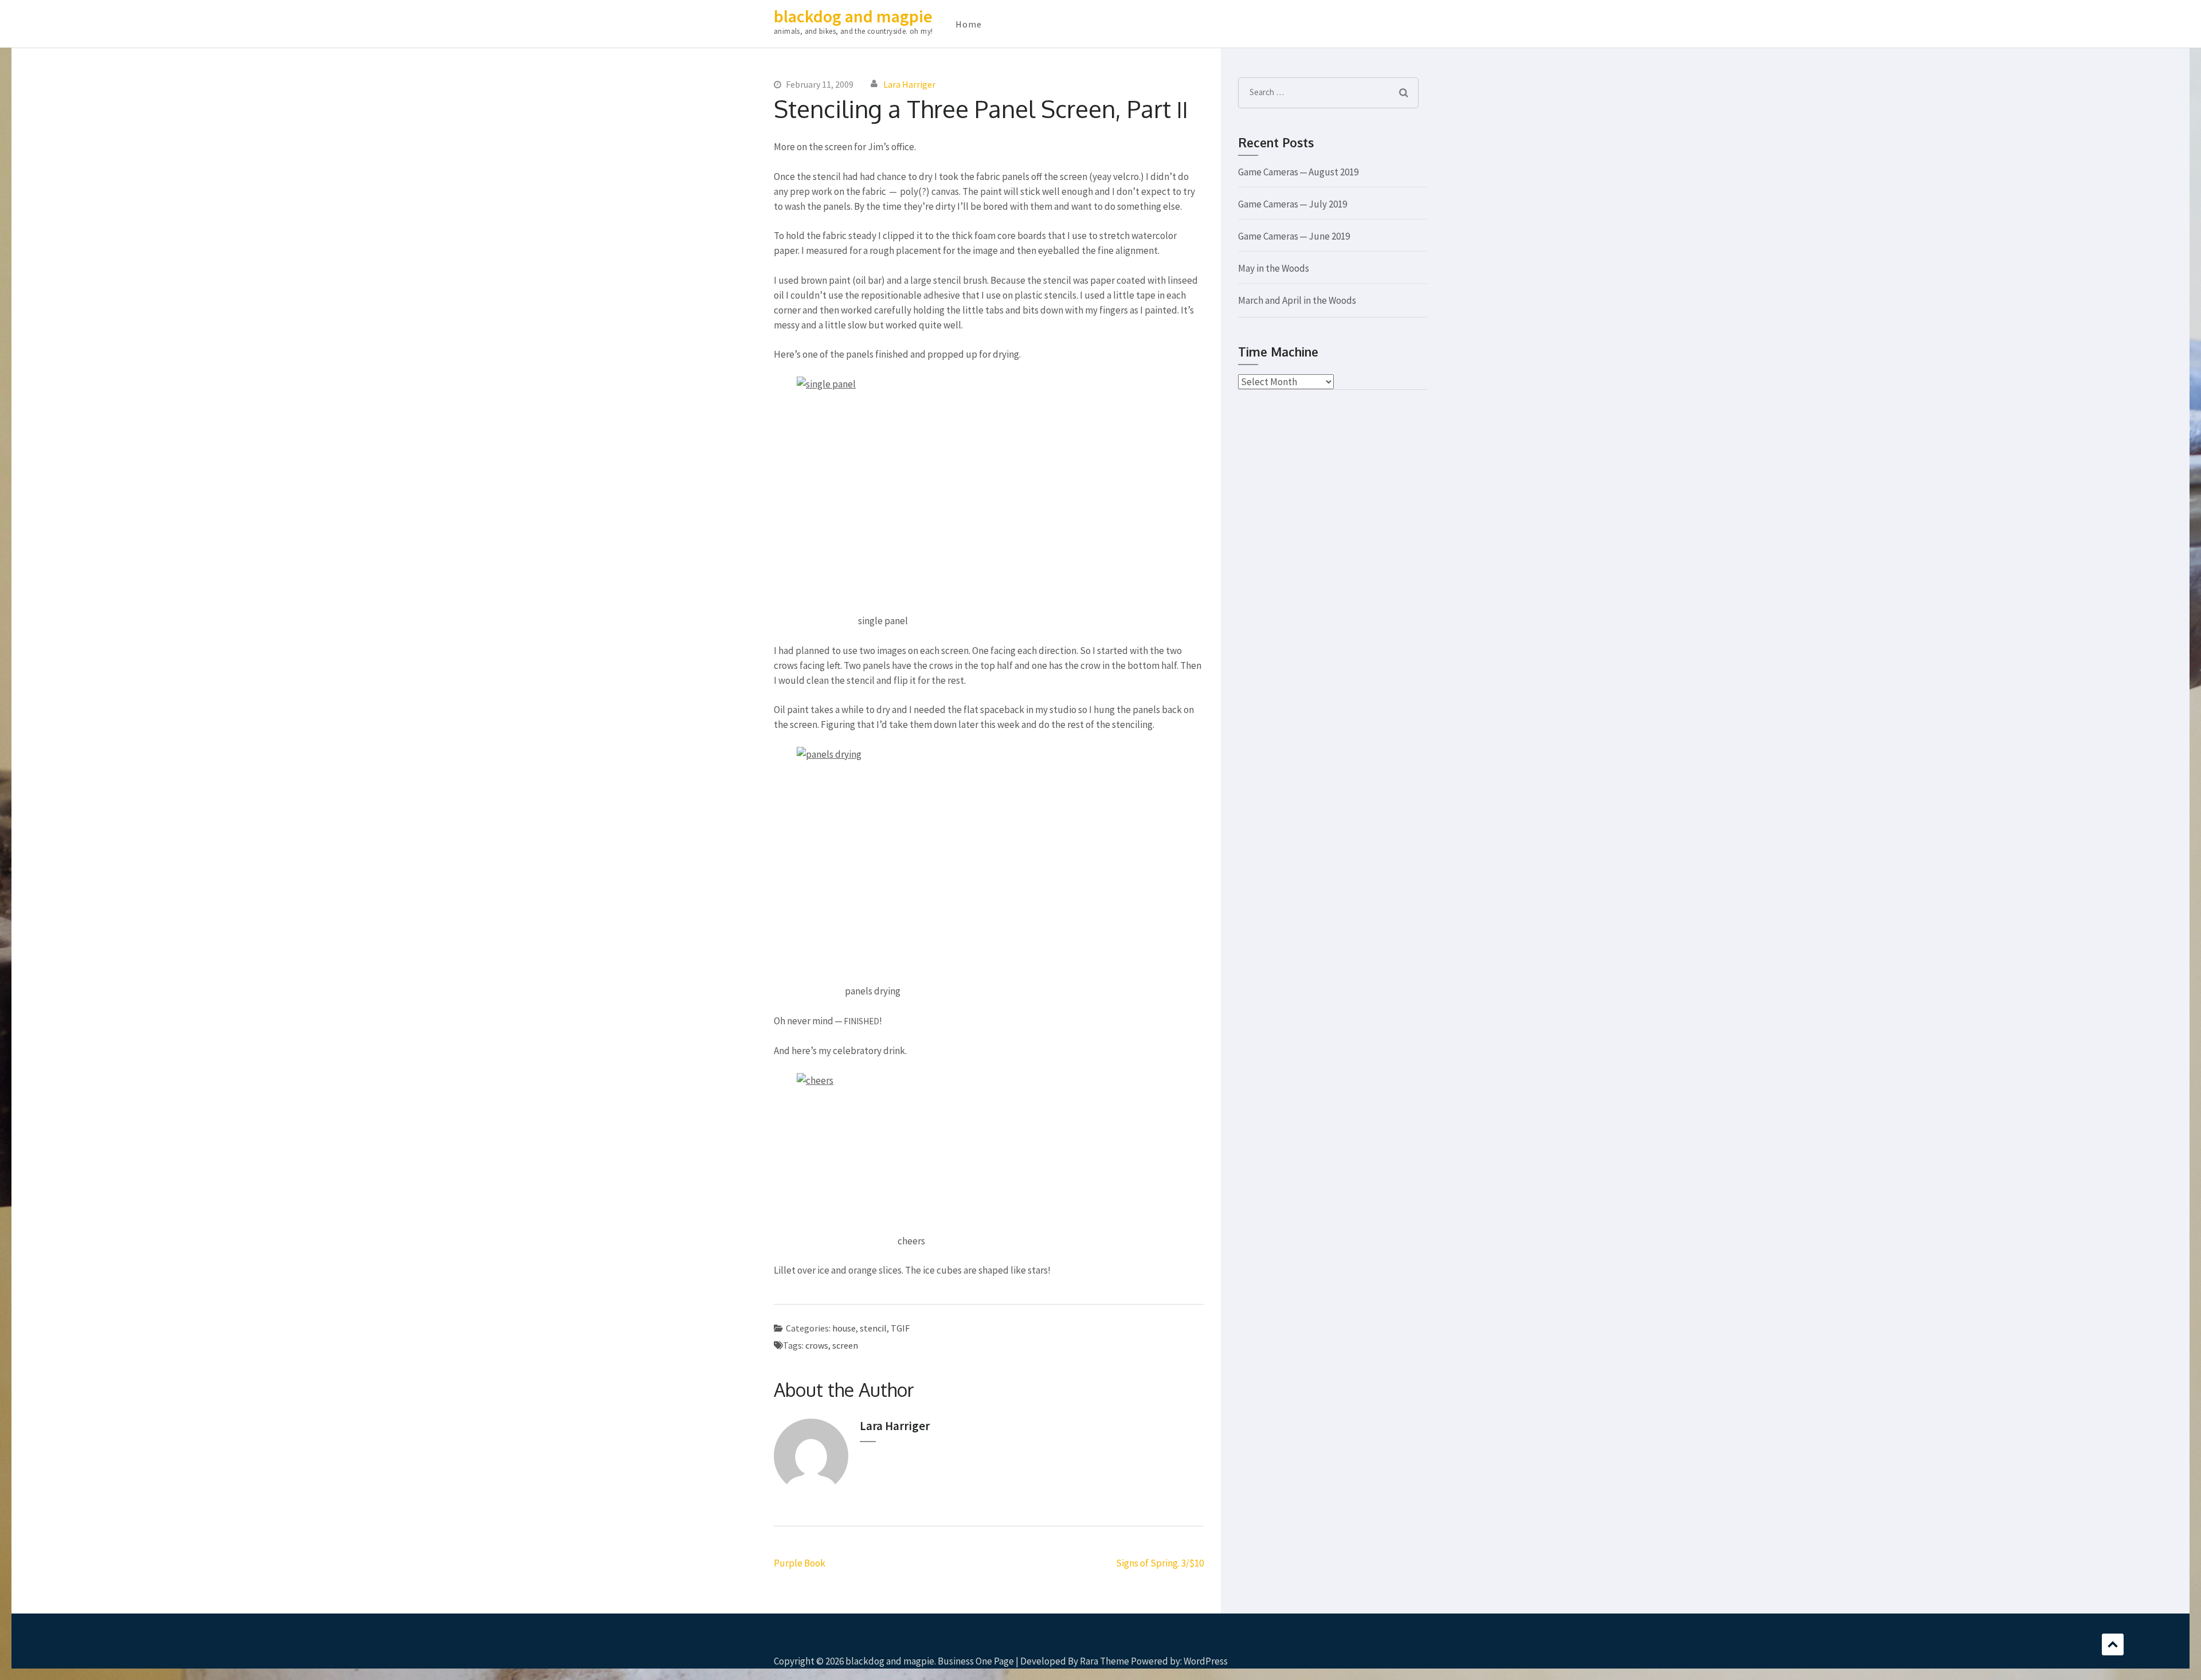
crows (817, 1345)
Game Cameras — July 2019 (1293, 204)
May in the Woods (1274, 268)
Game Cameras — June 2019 (1294, 236)
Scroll (2113, 1644)
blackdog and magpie (853, 16)
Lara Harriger (909, 84)
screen (845, 1345)
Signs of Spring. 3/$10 (1160, 1563)
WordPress (1206, 1661)
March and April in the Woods (1297, 300)
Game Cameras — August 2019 (1298, 172)
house (844, 1328)
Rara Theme (1105, 1661)
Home (969, 24)
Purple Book (800, 1563)
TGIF (900, 1328)
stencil (873, 1328)
